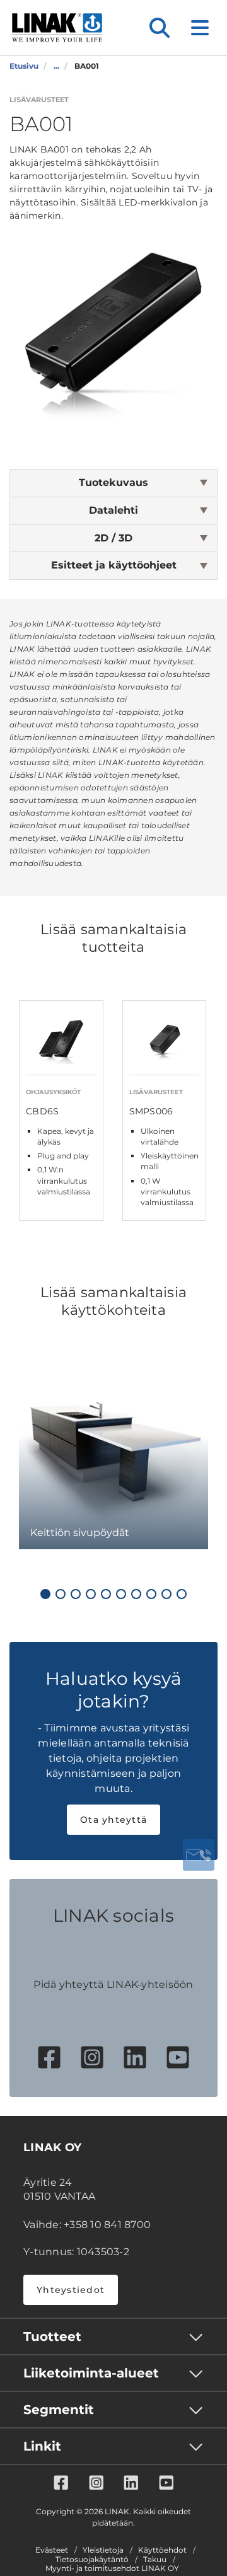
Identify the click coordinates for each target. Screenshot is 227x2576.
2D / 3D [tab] (113, 538)
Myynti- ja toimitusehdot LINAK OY (112, 2568)
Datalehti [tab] (113, 510)
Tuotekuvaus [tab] (113, 482)
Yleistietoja (103, 2550)
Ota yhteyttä (113, 1820)
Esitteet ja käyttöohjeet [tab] (114, 565)
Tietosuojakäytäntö (92, 2560)
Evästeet (52, 2550)
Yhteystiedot (71, 2290)
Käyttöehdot (162, 2550)
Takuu (155, 2560)
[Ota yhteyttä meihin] (199, 1855)
